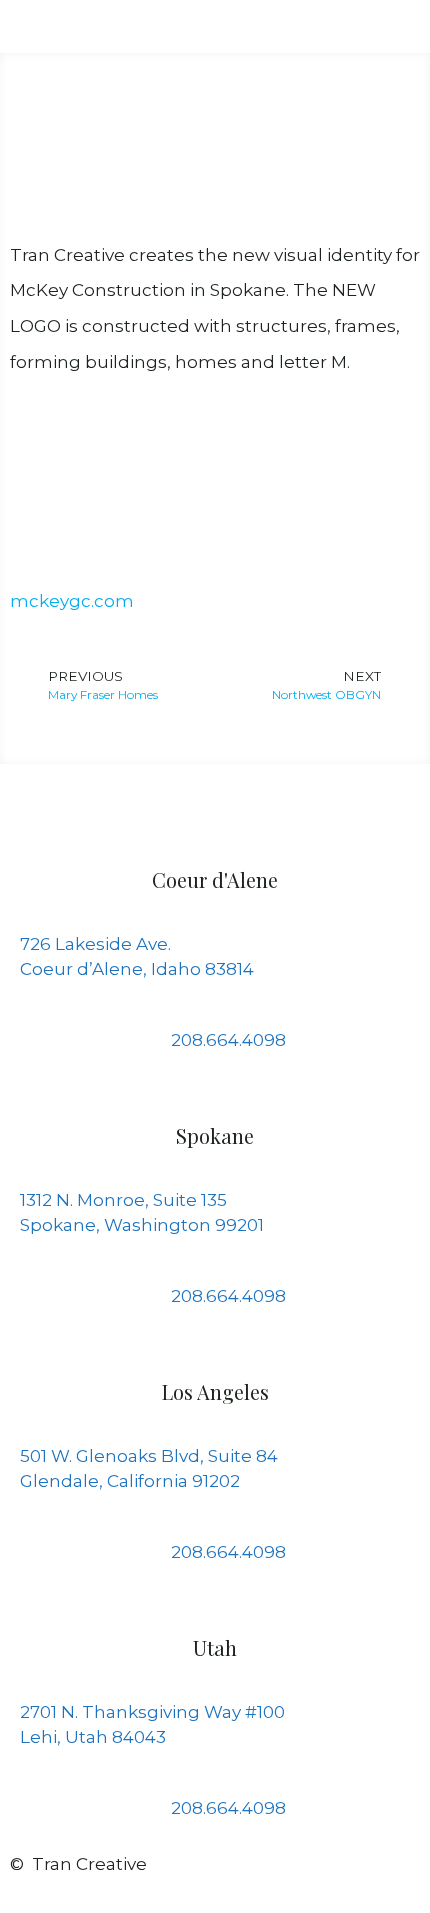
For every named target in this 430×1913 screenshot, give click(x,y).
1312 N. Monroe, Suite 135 (123, 1200)
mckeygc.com (72, 601)
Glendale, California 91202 (130, 1481)
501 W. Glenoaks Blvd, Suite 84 (149, 1456)
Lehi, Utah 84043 (93, 1737)
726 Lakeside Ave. (95, 944)
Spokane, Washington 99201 (142, 1225)
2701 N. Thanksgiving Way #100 (152, 1712)
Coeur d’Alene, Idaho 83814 (137, 969)
